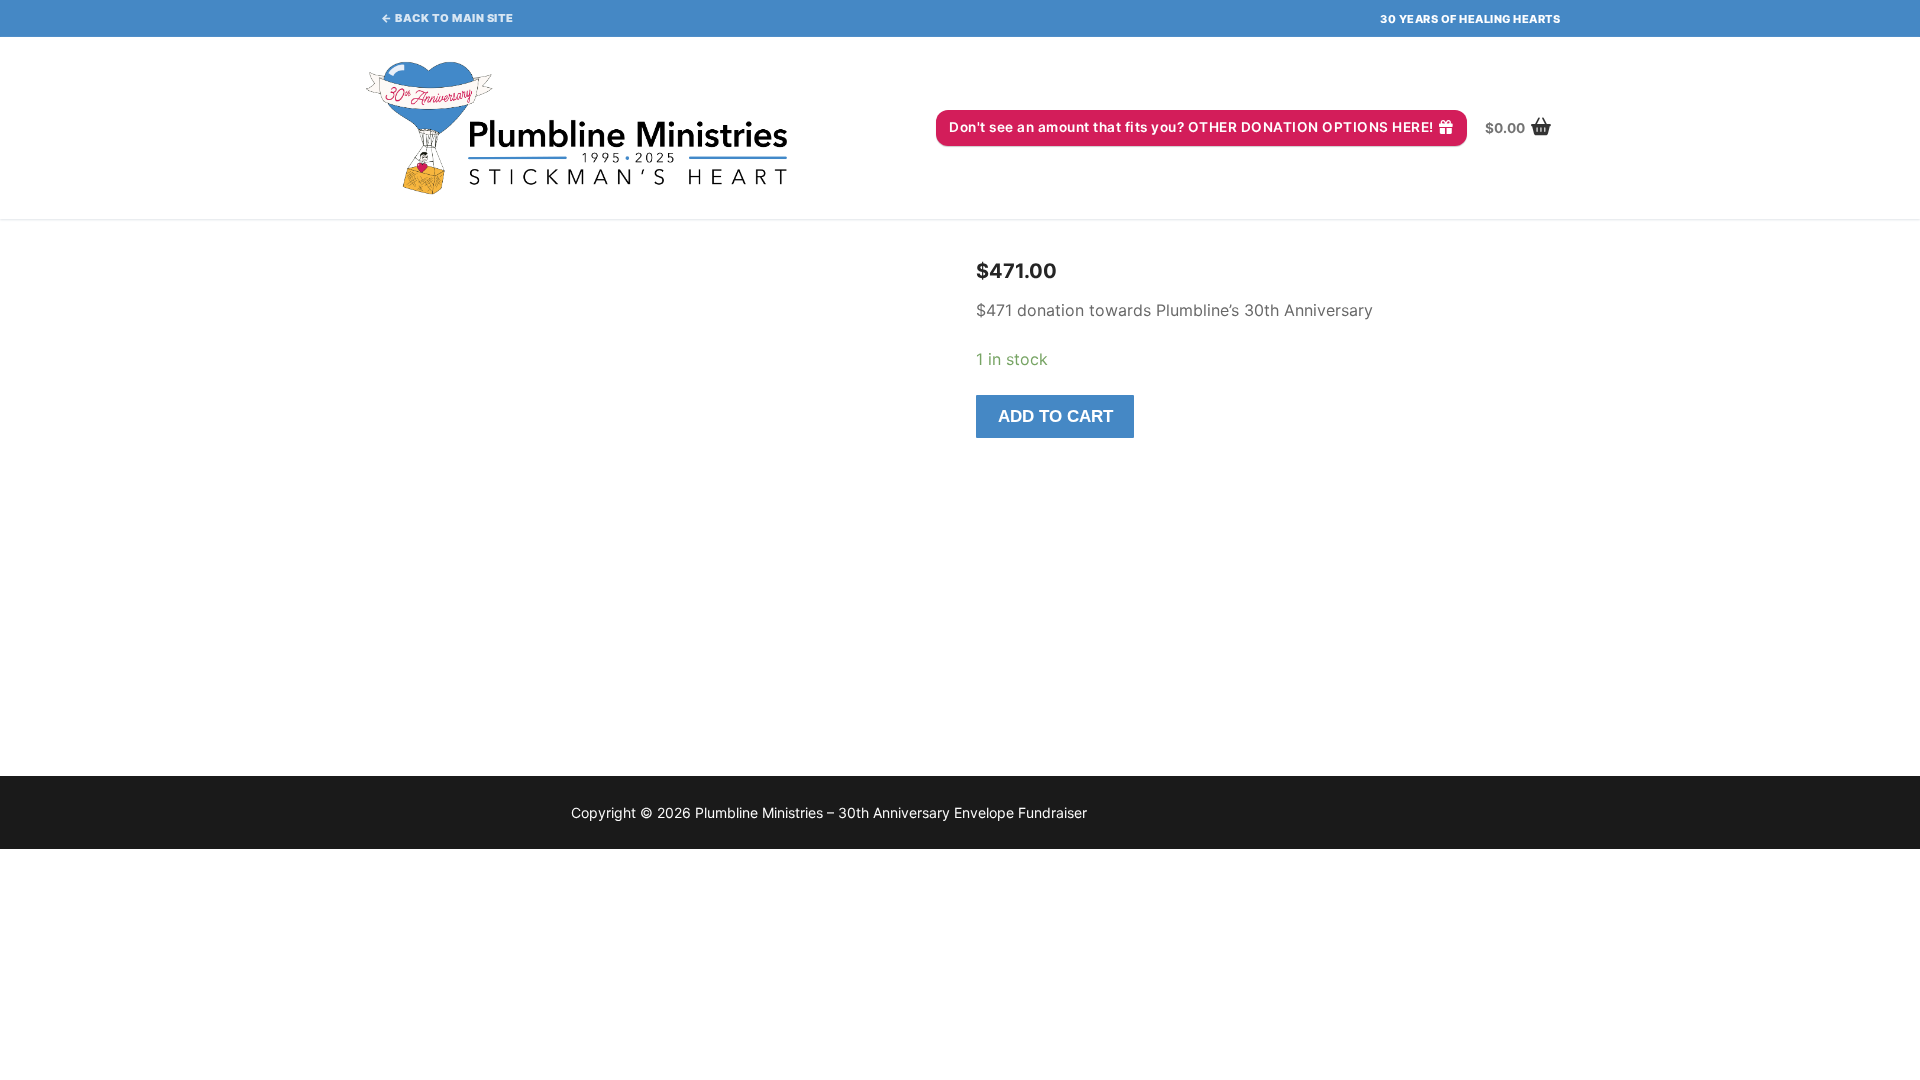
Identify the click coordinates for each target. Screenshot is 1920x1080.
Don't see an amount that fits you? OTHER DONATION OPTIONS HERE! (1191, 127)
